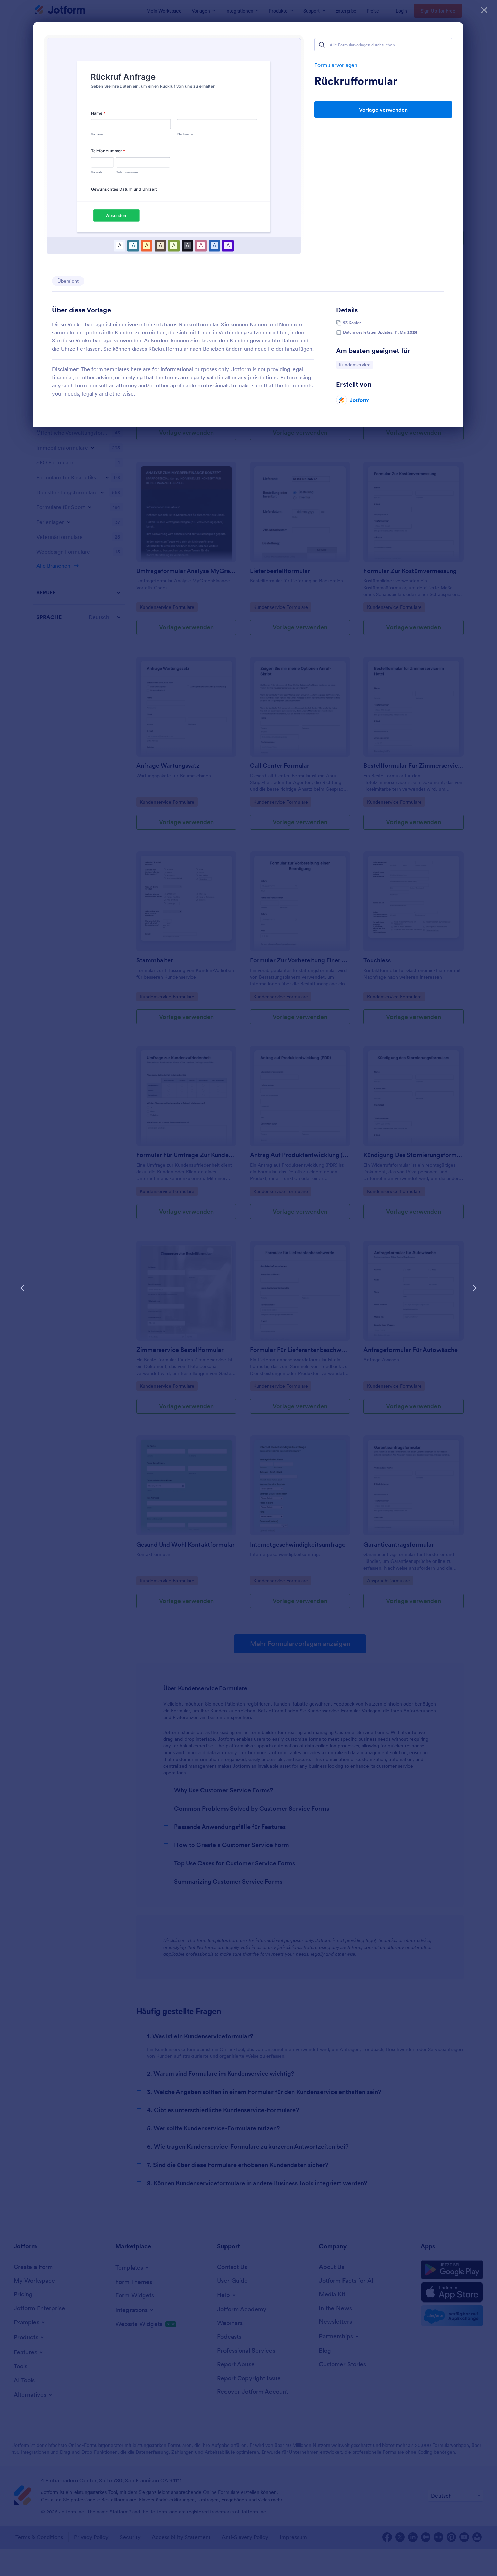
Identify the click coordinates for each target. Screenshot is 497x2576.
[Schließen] (484, 10)
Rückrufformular (356, 81)
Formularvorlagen (336, 65)
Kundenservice (354, 365)
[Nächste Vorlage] (474, 1288)
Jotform (360, 400)
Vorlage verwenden (383, 110)
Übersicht (68, 281)
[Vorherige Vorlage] (23, 1288)
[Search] (322, 45)
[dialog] (249, 1288)
